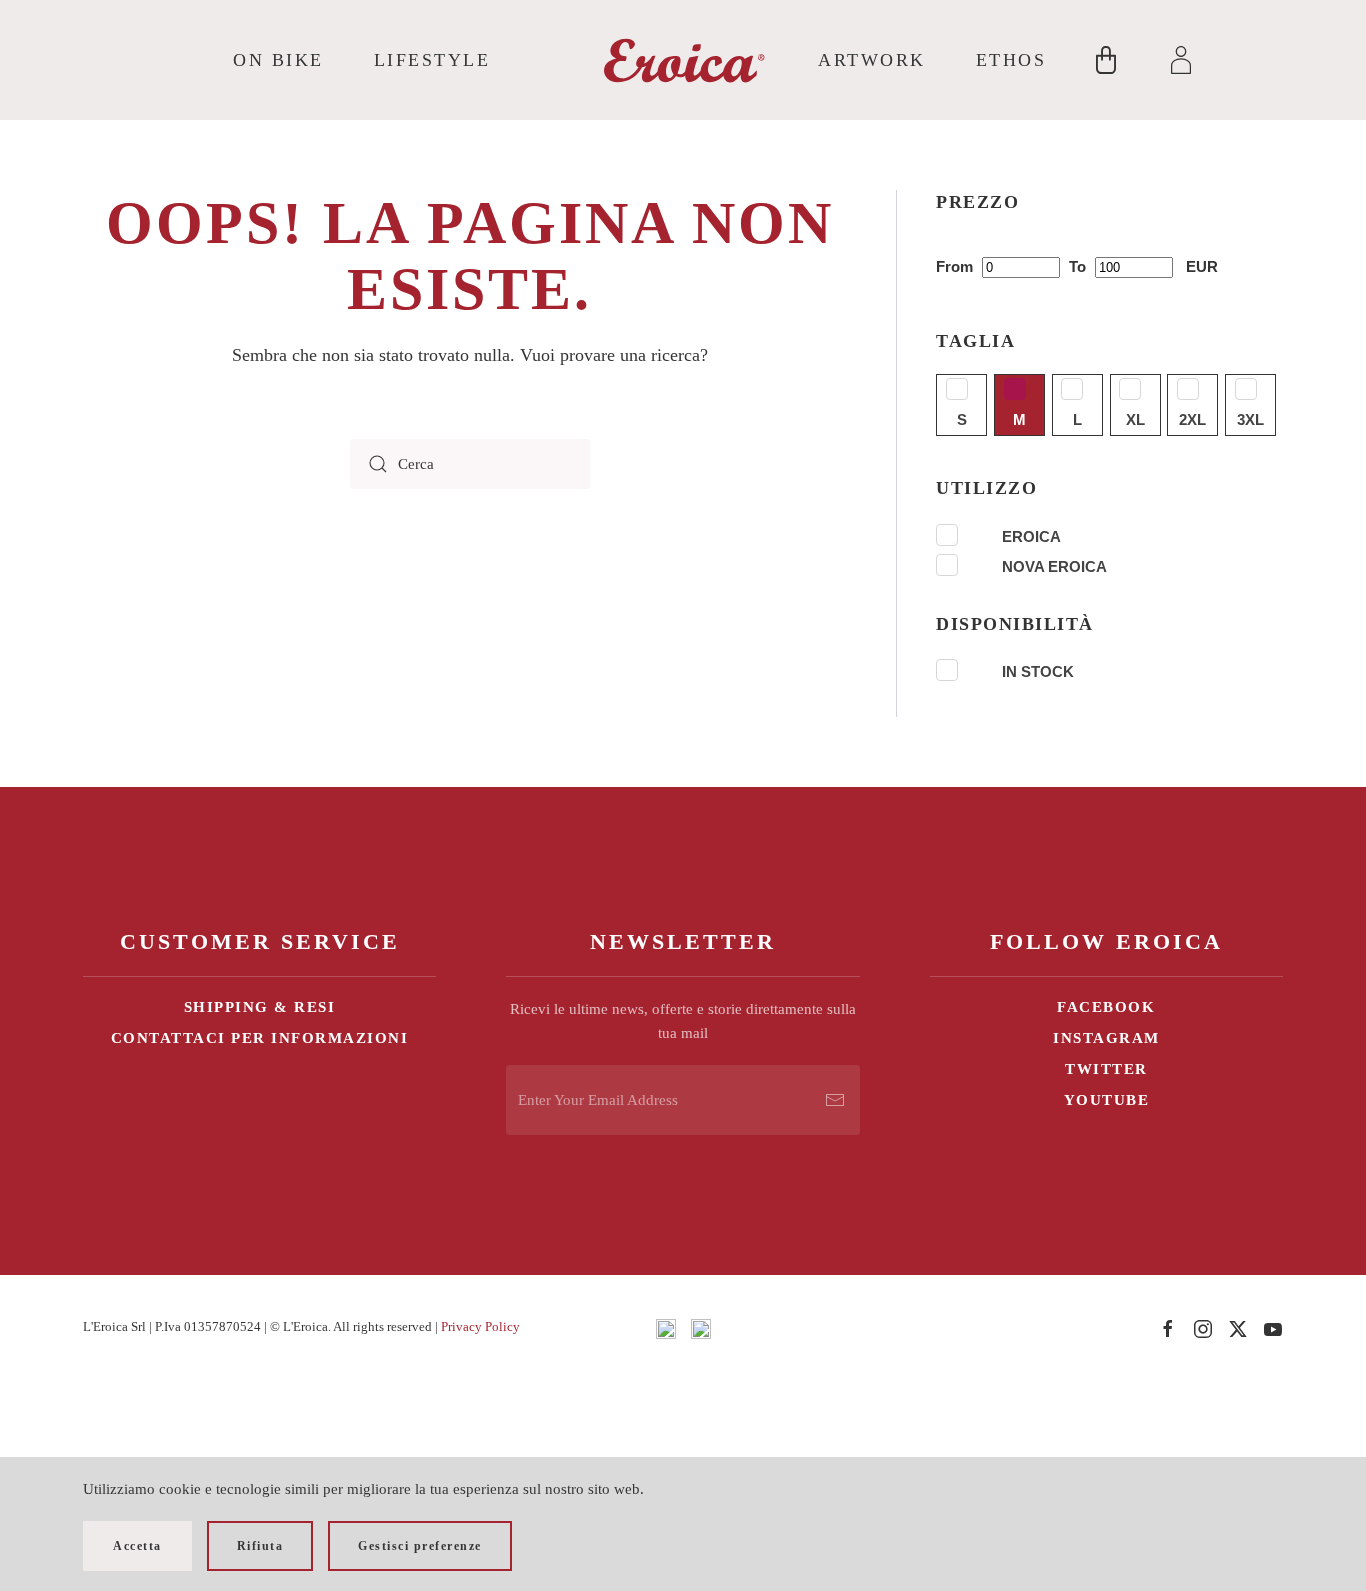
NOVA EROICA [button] (1054, 566)
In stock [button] (1038, 671)
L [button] (1077, 419)
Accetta (137, 1546)
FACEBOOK (1106, 1007)
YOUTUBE (1107, 1100)
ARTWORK (872, 60)
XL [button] (1135, 419)
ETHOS (1011, 60)
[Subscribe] (835, 1100)
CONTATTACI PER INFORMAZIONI (260, 1038)
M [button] (1019, 419)
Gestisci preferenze (420, 1546)
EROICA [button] (1031, 536)
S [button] (962, 419)
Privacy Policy (480, 1326)
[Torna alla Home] (683, 60)
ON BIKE (278, 60)
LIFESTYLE (432, 60)
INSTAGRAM (1106, 1038)
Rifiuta (260, 1546)
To (1079, 266)
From (956, 266)
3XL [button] (1250, 419)
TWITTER (1106, 1069)
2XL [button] (1192, 419)
